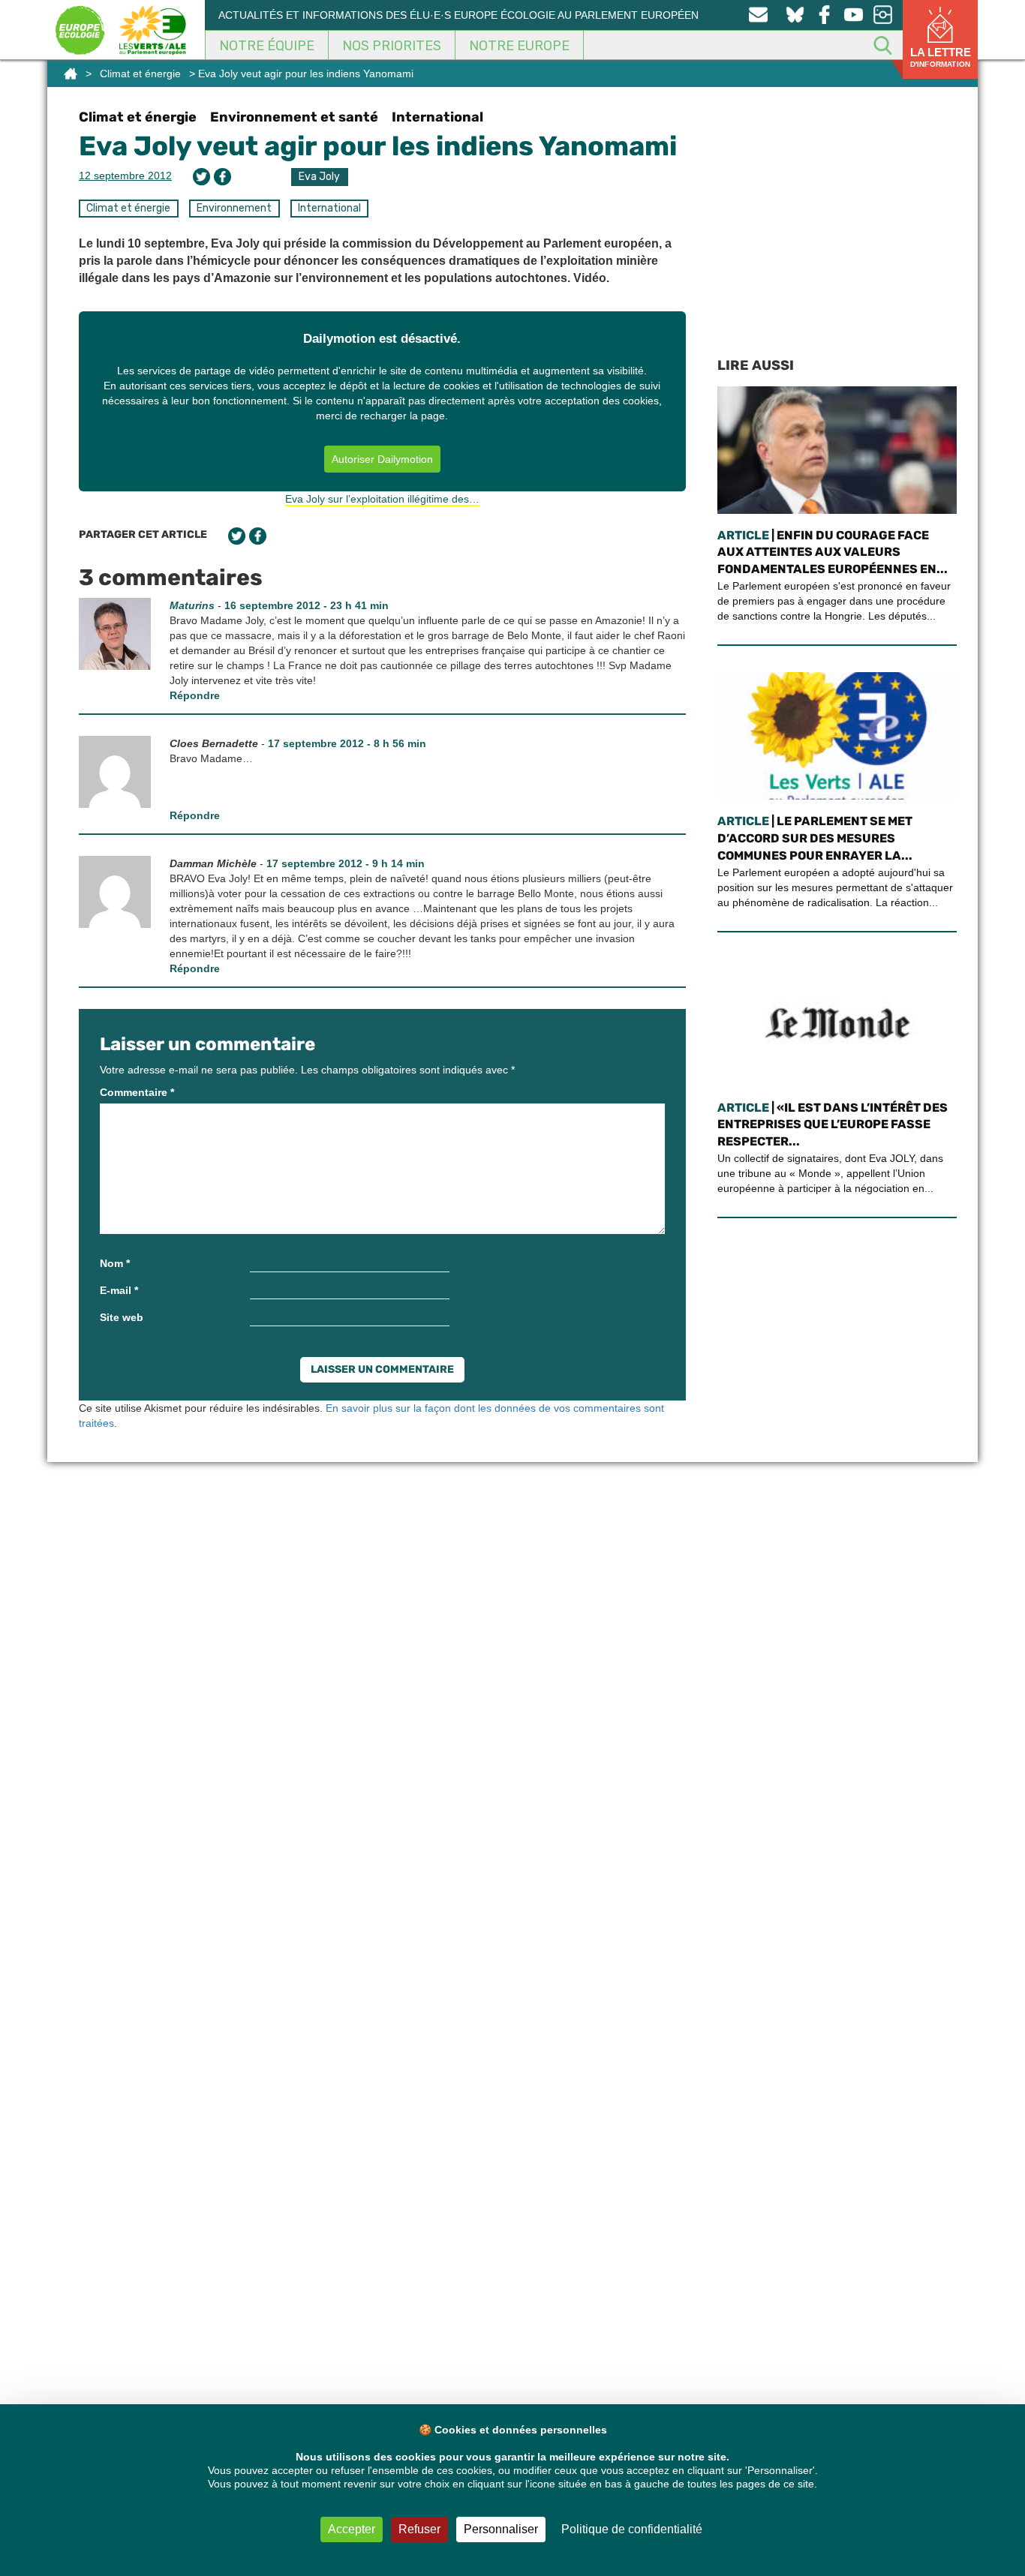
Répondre (195, 695)
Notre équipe (267, 46)
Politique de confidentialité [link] (632, 2529)
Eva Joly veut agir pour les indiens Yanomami (378, 146)
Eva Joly (319, 177)
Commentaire (137, 1092)
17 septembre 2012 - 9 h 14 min (346, 863)
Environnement (234, 208)
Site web (122, 1317)
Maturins (192, 605)
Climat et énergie (140, 74)
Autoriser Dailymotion (382, 459)
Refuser (419, 2529)
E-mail (119, 1290)
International (437, 117)
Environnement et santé (294, 117)
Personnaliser (501, 2529)
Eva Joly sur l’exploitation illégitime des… (382, 499)
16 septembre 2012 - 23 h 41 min (307, 605)
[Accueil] (71, 74)
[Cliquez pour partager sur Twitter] (201, 177)
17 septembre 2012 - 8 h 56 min (347, 743)
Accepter (352, 2529)
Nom (115, 1263)
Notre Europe (519, 46)
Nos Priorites (392, 46)
